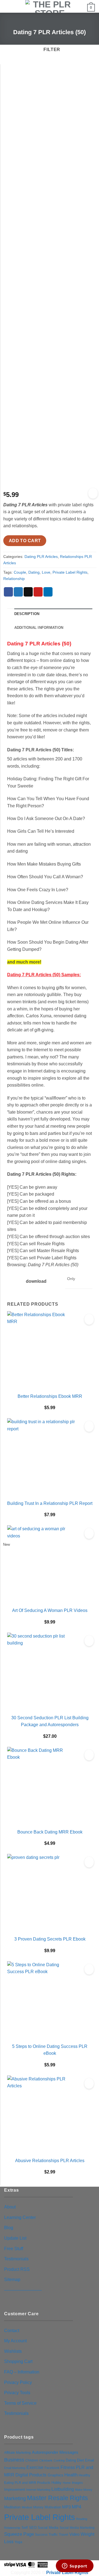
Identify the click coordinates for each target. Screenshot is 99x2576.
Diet (80, 2460)
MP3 (66, 2507)
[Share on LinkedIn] (48, 592)
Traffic (53, 2535)
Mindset (27, 2507)
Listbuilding (63, 2489)
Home (67, 2483)
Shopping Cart (18, 2361)
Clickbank (46, 2460)
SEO (33, 2528)
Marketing (15, 2498)
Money (38, 2507)
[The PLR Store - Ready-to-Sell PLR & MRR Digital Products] (50, 6)
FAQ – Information (22, 2372)
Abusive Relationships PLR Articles (50, 2161)
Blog (9, 2228)
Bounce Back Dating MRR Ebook (50, 1832)
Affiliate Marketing (17, 2453)
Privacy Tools (17, 2393)
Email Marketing (15, 2468)
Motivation (53, 2507)
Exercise (35, 2467)
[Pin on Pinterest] (38, 592)
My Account (15, 2341)
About (10, 2207)
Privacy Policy (18, 2382)
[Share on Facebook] (8, 592)
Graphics (55, 2475)
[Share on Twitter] (18, 592)
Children (32, 2460)
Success (41, 2535)
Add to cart (25, 541)
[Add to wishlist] (93, 493)
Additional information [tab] (39, 628)
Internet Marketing (38, 2490)
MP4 (76, 2507)
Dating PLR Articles (41, 557)
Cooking (59, 2460)
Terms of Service (20, 2403)
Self (25, 2528)
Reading (82, 2519)
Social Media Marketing (77, 2528)
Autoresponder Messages (55, 2452)
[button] (7, 7)
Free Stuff (14, 2249)
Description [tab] (27, 614)
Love (46, 572)
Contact (12, 2331)
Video (74, 2534)
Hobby (57, 2483)
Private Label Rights (70, 572)
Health (71, 2475)
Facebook (52, 2468)
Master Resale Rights (57, 2498)
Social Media (48, 2528)
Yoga (18, 2542)
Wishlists (13, 2351)
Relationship (14, 579)
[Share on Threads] (28, 592)
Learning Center (20, 2217)
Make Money (84, 2490)
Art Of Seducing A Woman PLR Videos (50, 1610)
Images (77, 2483)
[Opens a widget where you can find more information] (75, 2566)
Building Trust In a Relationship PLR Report (50, 1503)
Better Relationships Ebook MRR (50, 1396)
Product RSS (17, 2269)
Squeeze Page (19, 2534)
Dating (34, 572)
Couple (20, 572)
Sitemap (12, 2280)
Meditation (12, 2507)
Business (14, 2460)
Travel (64, 2534)
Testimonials (16, 2259)
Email (90, 2460)
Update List (15, 2238)
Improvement (15, 2489)
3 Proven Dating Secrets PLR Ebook (50, 1939)
